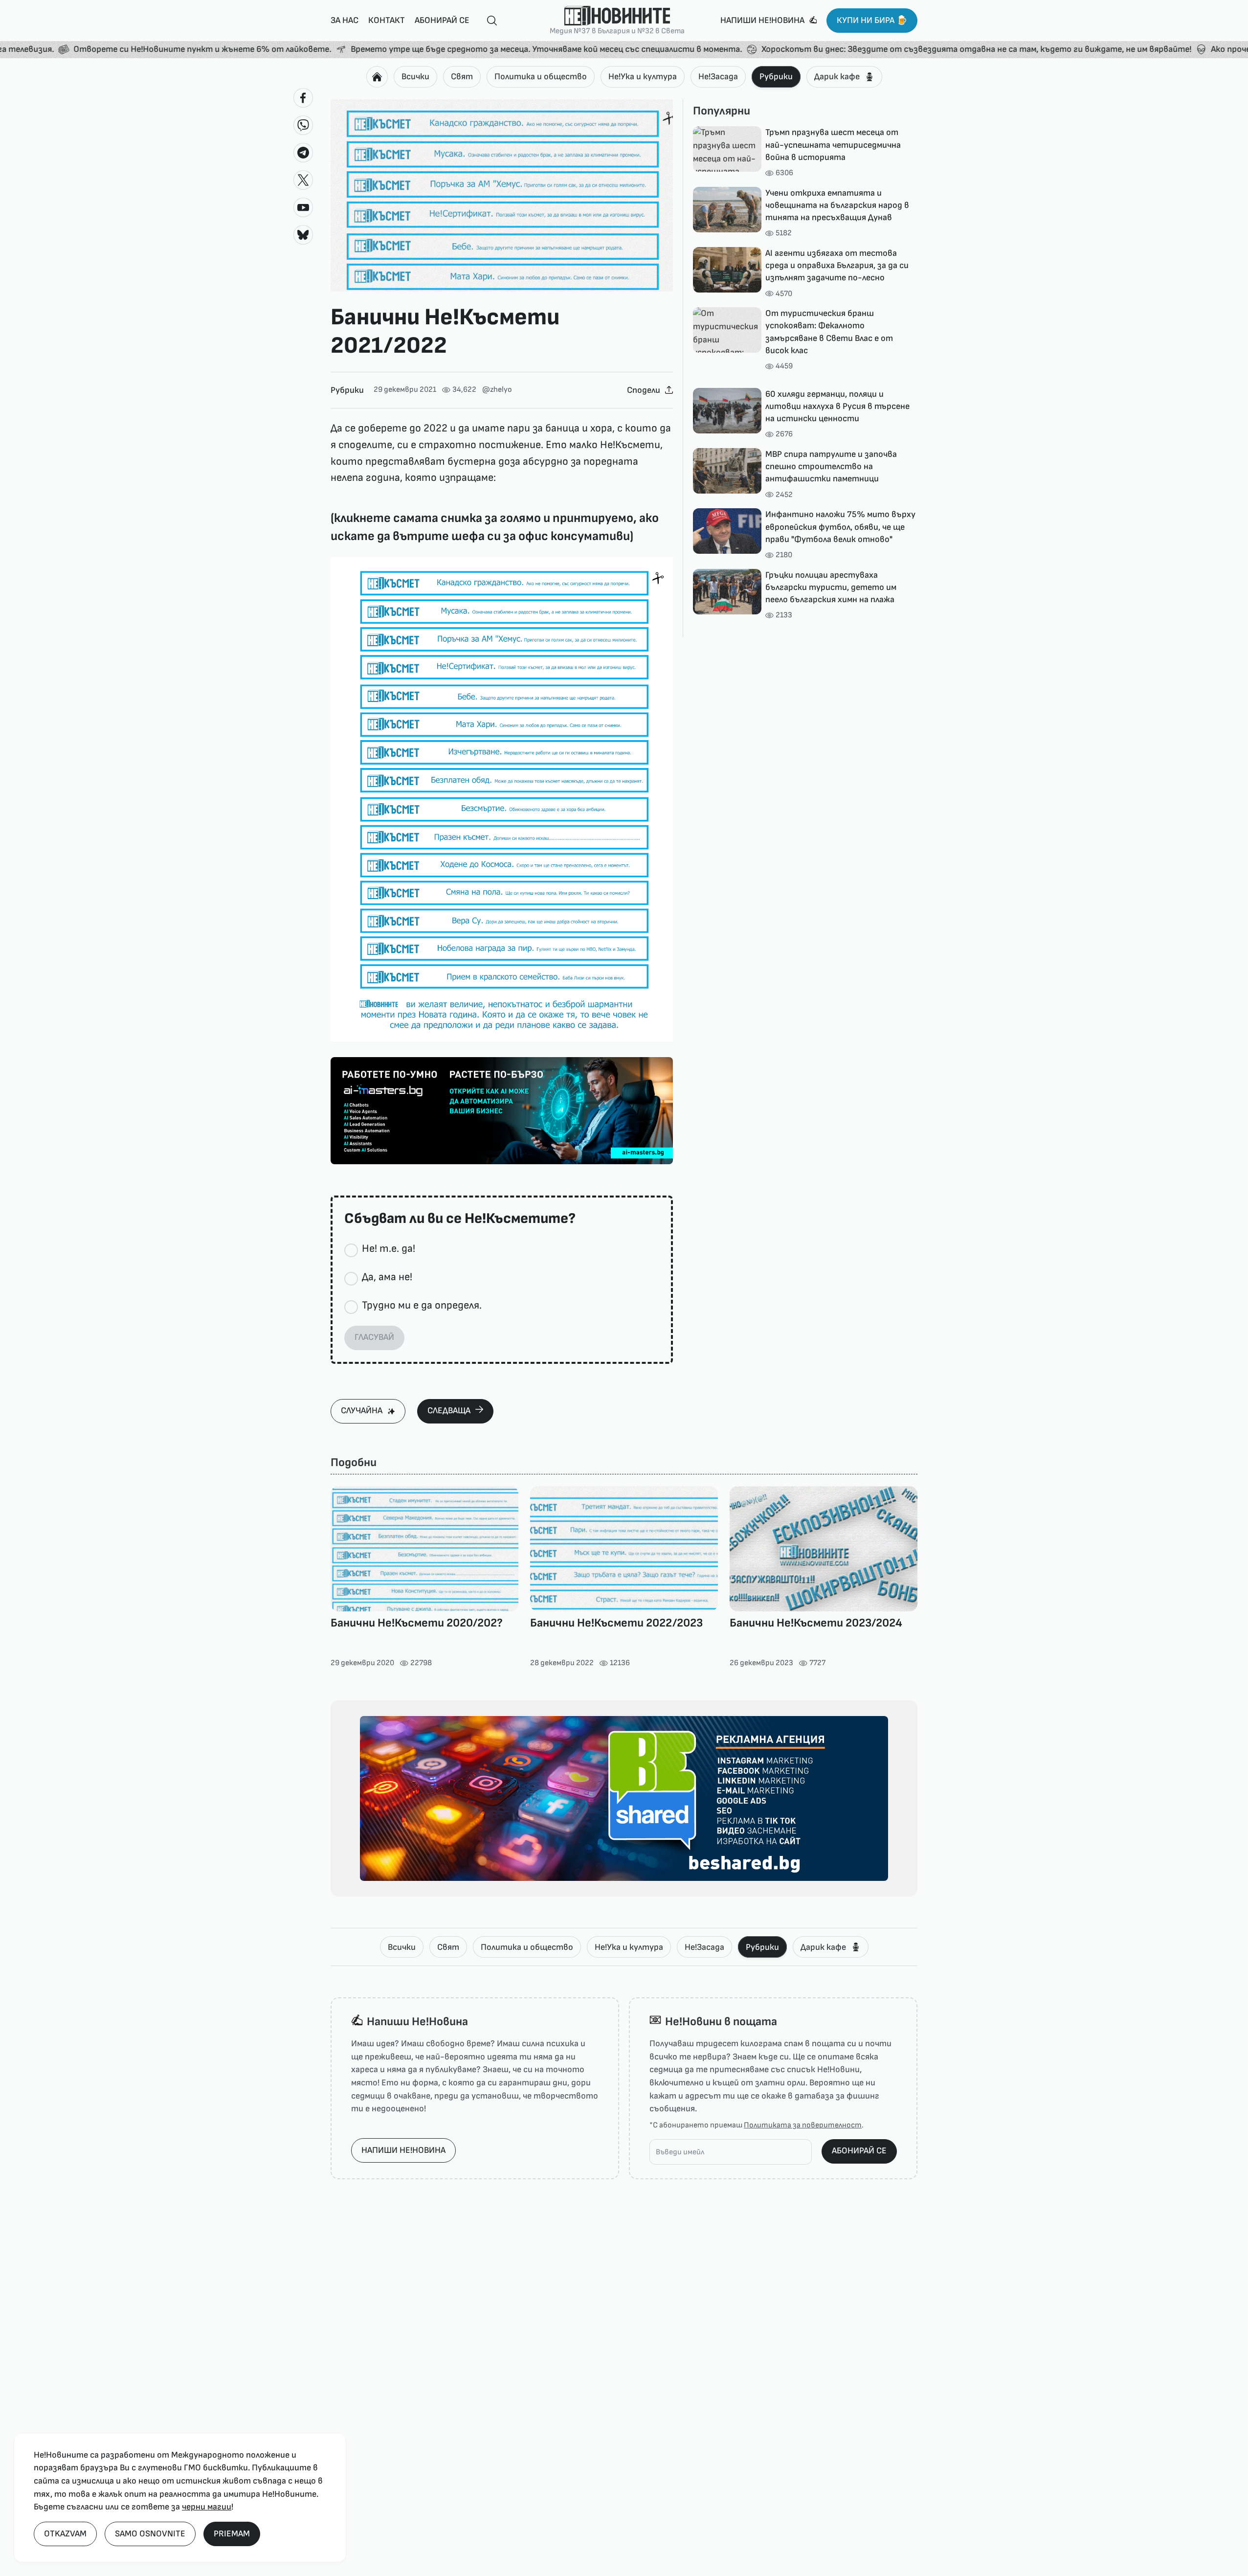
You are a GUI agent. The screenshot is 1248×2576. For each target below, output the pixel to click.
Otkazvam (65, 2534)
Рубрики (776, 77)
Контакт (387, 20)
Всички (415, 77)
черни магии (207, 2507)
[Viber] (303, 125)
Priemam (232, 2534)
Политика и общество (541, 77)
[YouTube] (303, 207)
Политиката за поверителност (803, 2125)
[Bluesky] (303, 235)
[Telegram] (303, 153)
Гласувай (374, 1337)
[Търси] (488, 21)
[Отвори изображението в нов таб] (502, 196)
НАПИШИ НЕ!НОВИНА (403, 2150)
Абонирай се (442, 20)
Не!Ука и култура (643, 77)
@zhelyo (497, 390)
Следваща (449, 1411)
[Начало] (377, 77)
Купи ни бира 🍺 (872, 20)
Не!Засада (718, 77)
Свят (462, 77)
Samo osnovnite (150, 2534)
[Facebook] (303, 98)
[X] (303, 180)
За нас (345, 20)
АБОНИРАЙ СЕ (859, 2151)
